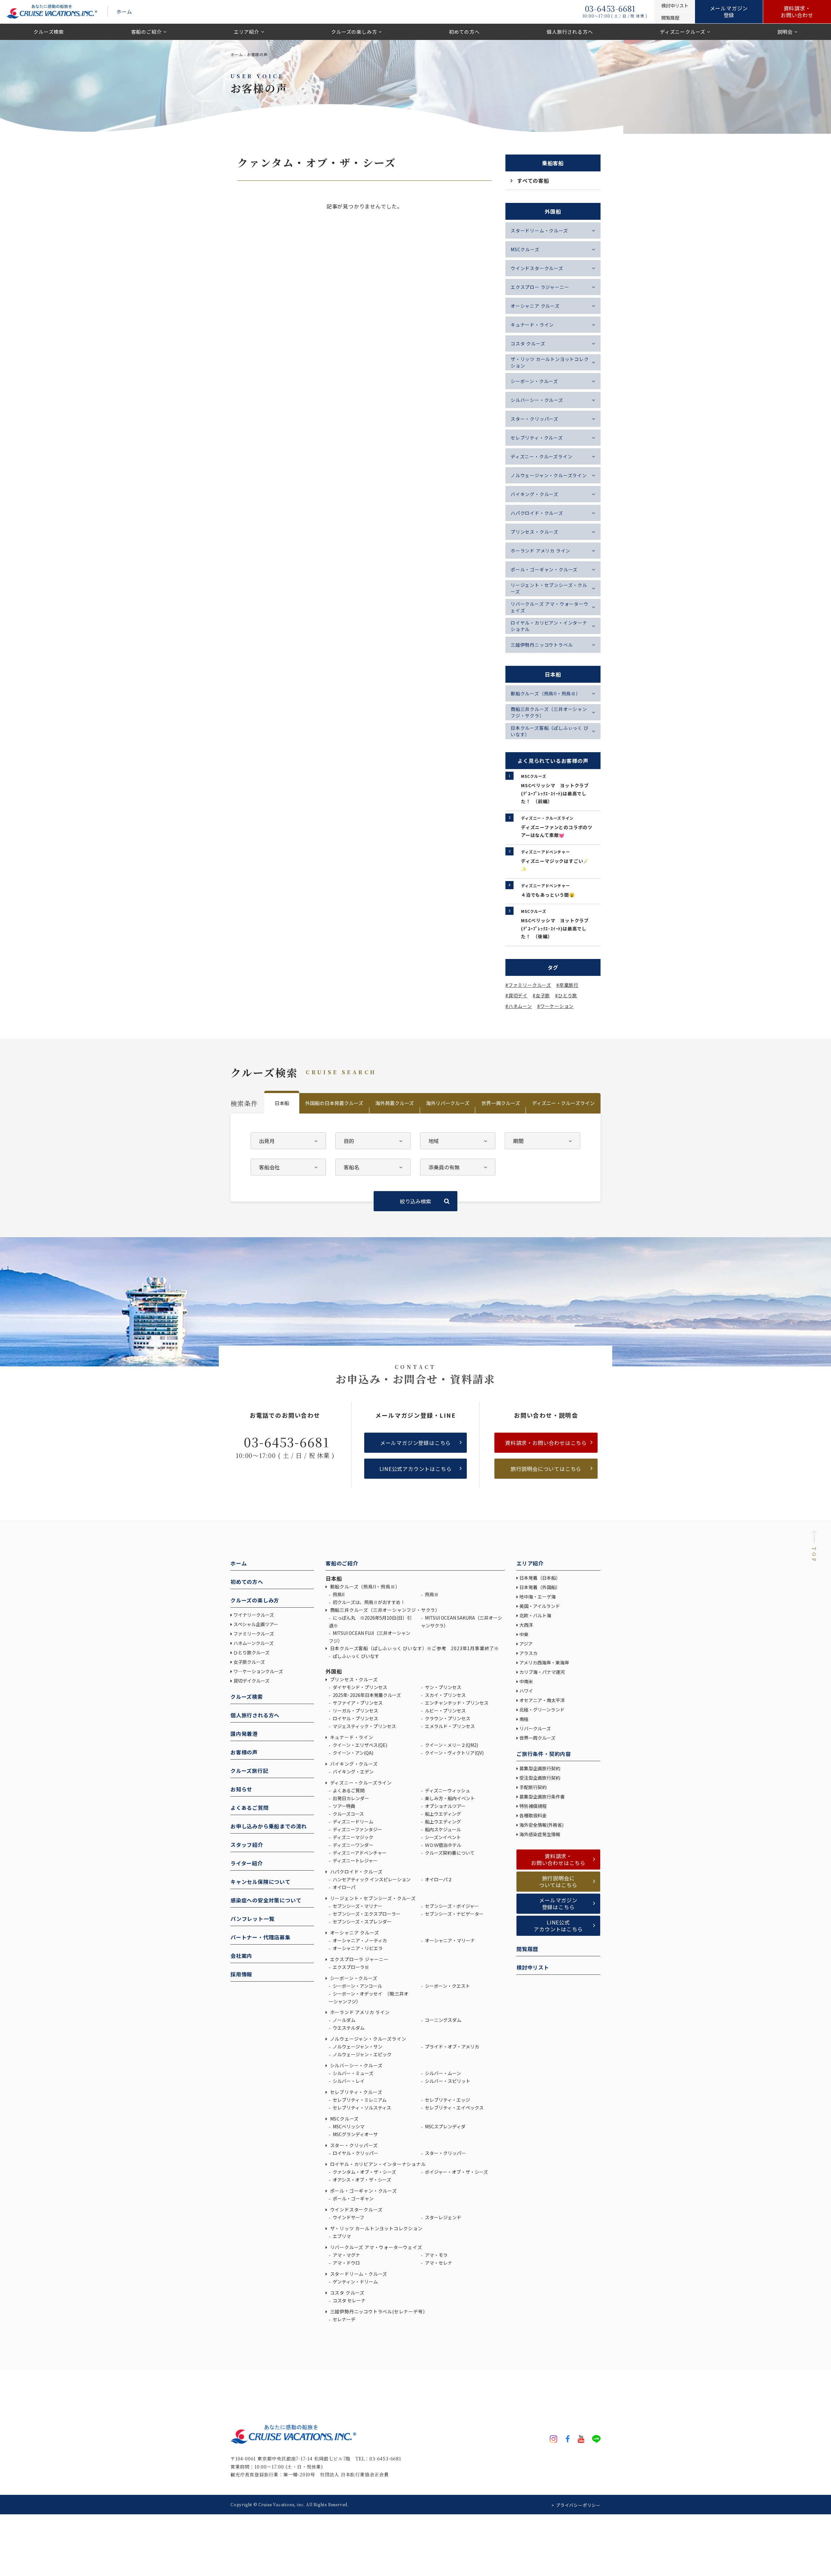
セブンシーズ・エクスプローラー (366, 1914)
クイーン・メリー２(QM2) (451, 1745)
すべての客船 (533, 180)
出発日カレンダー (350, 1798)
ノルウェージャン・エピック (362, 2054)
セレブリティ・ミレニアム (359, 2100)
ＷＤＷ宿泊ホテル (443, 1845)
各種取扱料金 (533, 1815)
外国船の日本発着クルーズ (334, 1103)
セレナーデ (344, 2319)
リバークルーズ (535, 1728)
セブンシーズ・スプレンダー (362, 1922)
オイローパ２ (438, 1879)
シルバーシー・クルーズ (537, 400)
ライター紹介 (247, 1863)
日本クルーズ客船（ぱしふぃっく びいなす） (550, 731)
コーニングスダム (443, 2020)
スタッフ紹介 (247, 1845)
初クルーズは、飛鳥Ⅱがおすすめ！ (368, 1602)
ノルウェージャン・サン (357, 2047)
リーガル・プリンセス (355, 1711)
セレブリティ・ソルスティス (361, 2108)
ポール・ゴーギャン (353, 2198)
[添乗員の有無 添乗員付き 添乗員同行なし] (458, 1167)
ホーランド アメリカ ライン (540, 551)
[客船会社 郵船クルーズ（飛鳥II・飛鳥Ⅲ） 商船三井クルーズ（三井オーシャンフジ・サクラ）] (288, 1167)
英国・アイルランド (540, 1606)
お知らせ (241, 1789)
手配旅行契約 (533, 1787)
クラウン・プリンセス (447, 1718)
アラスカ (528, 1653)
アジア (526, 1644)
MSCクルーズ (525, 249)
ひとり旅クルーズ (251, 1652)
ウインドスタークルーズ (537, 268)
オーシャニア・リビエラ (357, 1948)
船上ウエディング (442, 1814)
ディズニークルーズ (683, 32)
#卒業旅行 (567, 985)
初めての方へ (464, 32)
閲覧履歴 (527, 1949)
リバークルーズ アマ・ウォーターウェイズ (550, 607)
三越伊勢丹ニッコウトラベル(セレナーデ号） (378, 2311)
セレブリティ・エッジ (447, 2100)
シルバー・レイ (348, 2081)
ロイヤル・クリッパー (355, 2153)
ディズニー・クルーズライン (541, 456)
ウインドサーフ (348, 2217)
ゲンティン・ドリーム (355, 2282)
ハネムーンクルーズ (254, 1643)
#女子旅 (541, 995)
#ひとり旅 (566, 995)
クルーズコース (348, 1814)
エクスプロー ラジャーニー (540, 287)
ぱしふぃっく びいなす (355, 1656)
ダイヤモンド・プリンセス (360, 1687)
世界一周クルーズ (501, 1103)
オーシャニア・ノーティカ (359, 1940)
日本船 (282, 1103)
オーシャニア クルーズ (535, 306)
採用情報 (241, 1974)
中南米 (526, 1681)
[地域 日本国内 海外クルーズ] (458, 1141)
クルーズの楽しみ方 (354, 32)
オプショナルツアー (445, 1806)
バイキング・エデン (353, 1772)
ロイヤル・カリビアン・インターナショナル (549, 626)
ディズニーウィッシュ (447, 1790)
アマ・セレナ (438, 2263)
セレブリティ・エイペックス (454, 2108)
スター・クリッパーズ (534, 419)
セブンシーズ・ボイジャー (451, 1906)
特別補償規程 (533, 1806)
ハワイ (526, 1691)
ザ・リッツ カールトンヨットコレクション (550, 362)
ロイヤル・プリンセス (355, 1718)
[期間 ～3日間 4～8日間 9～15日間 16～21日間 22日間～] (542, 1141)
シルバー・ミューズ (353, 2073)
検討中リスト (533, 1967)
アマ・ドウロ (346, 2263)
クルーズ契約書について (449, 1853)
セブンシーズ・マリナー (357, 1906)
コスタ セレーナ (349, 2300)
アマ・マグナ (346, 2255)
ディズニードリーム (353, 1822)
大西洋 (526, 1625)
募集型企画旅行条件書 (542, 1797)
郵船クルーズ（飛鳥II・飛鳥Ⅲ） (546, 693)
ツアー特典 (343, 1806)
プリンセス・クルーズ (534, 532)
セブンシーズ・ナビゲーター (454, 1914)
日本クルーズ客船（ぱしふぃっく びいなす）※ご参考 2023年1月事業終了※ (414, 1648)
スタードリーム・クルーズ (539, 230)
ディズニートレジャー (355, 1860)
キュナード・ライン (532, 325)
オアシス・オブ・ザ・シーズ (361, 2180)
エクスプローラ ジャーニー (359, 1959)
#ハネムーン (519, 1006)
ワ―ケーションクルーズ (258, 1671)
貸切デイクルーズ (251, 1681)
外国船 (334, 1671)
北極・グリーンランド (542, 1710)
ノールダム (344, 2020)
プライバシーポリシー (578, 2505)
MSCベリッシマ (348, 2126)
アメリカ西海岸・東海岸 (544, 1662)
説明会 (785, 32)
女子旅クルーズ (249, 1662)
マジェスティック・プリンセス (364, 1726)
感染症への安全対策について (266, 1900)
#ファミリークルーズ (528, 985)
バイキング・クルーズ (534, 494)
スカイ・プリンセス (445, 1695)
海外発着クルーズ (395, 1103)
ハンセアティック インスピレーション (371, 1879)
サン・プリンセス (443, 1687)
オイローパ (344, 1887)
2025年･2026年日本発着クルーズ (366, 1695)
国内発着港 (244, 1734)
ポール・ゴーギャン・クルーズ (544, 569)
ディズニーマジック (353, 1837)
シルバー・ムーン (442, 2073)
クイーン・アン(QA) (353, 1753)
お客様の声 (244, 1752)
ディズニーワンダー (353, 1845)
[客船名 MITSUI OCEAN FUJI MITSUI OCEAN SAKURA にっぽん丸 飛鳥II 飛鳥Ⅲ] (373, 1167)
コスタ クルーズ (528, 343)
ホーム (124, 12)
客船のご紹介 (147, 32)
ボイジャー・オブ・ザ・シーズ (456, 2172)
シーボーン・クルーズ (534, 381)
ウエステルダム (348, 2028)
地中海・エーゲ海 (538, 1597)
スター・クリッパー (445, 2153)
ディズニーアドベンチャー (359, 1853)
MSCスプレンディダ (445, 2126)
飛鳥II (338, 1594)
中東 (524, 1634)
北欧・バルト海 (535, 1615)
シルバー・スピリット (447, 2081)
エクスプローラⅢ (350, 1967)
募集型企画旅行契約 (540, 1768)
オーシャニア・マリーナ (449, 1940)
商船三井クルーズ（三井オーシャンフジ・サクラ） (549, 712)
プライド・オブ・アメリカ (452, 2047)
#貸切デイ (516, 995)
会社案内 (241, 1956)
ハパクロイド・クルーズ (537, 513)
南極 (524, 1719)
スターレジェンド (443, 2217)
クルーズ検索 (49, 32)
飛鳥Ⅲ (431, 1594)
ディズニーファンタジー (357, 1829)
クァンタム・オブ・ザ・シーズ (364, 2172)
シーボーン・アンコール (357, 1986)
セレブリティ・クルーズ (537, 438)
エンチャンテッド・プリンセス (456, 1703)
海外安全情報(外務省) (542, 1825)
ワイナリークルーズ (254, 1615)
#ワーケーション (555, 1006)
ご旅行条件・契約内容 (544, 1754)
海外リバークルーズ (448, 1103)
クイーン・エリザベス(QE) (360, 1745)
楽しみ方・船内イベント (449, 1798)
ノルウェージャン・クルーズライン (549, 475)
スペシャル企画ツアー (256, 1624)
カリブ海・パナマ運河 (542, 1672)
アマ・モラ (436, 2255)
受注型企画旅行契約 (540, 1778)
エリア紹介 (247, 32)
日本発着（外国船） (540, 1587)
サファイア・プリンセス (357, 1703)
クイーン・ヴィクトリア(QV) (454, 1753)
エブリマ (341, 2236)
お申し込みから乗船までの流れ (269, 1826)
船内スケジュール (442, 1829)
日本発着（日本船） (540, 1578)
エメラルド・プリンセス (449, 1726)
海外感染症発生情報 (540, 1834)
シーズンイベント (442, 1837)
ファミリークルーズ (254, 1634)
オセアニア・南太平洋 (542, 1700)
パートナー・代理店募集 (260, 1937)
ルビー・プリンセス (445, 1711)
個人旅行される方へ (570, 32)
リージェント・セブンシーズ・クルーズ (549, 588)
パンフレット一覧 (252, 1919)
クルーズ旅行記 (249, 1771)
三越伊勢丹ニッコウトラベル (542, 645)
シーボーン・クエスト (447, 1986)
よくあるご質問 (250, 1808)
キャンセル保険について (260, 1882)
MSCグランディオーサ (355, 2134)
